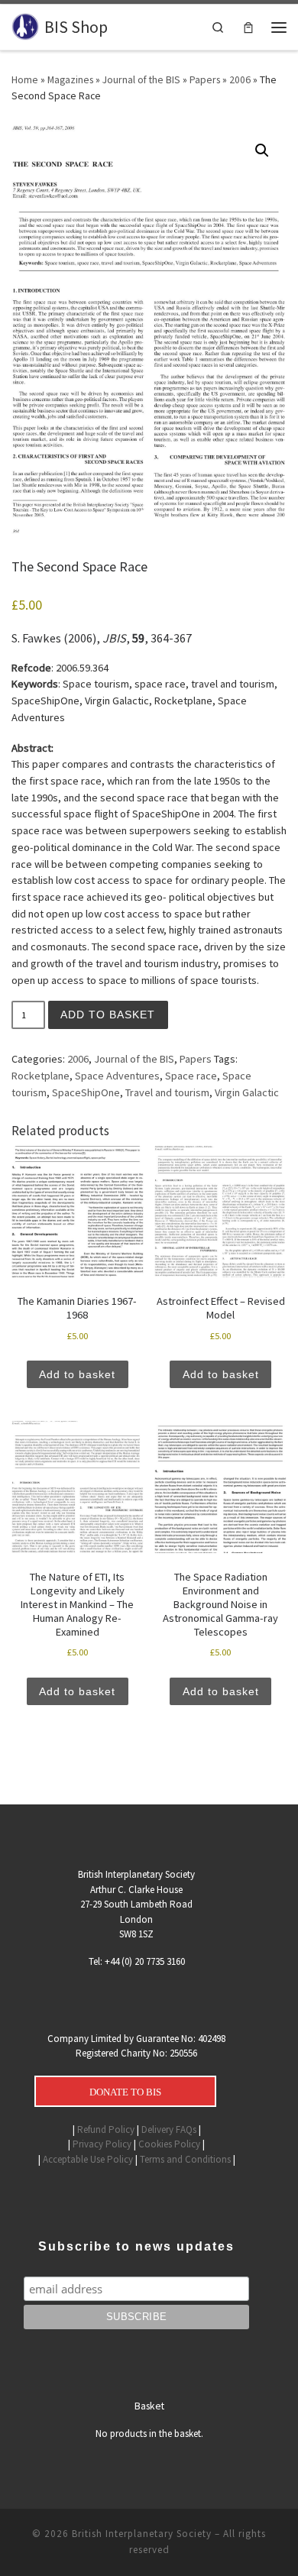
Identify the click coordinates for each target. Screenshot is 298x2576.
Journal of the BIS (141, 79)
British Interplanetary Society (142, 2534)
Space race (191, 1076)
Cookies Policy (169, 2144)
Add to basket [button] (77, 1374)
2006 (240, 79)
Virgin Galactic (247, 1092)
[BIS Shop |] (25, 26)
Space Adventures (117, 1076)
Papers (205, 79)
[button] (262, 150)
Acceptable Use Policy (88, 2159)
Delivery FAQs (169, 2129)
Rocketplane (40, 1076)
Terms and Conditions (185, 2159)
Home (25, 79)
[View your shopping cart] (248, 27)
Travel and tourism (167, 1092)
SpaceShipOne (86, 1092)
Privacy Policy (102, 2144)
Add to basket (108, 1015)
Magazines (70, 79)
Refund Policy (106, 2129)
